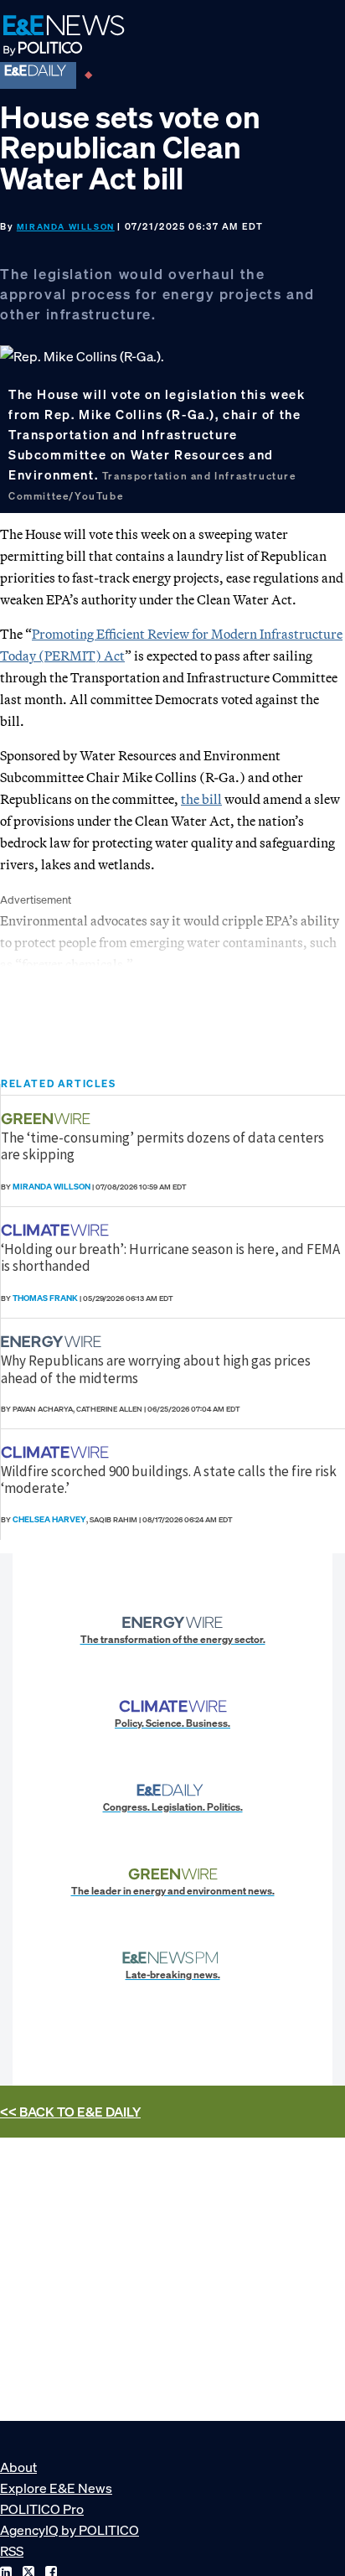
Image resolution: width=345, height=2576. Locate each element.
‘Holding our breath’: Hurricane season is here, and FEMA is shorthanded (170, 1257)
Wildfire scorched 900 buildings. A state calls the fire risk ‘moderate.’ (169, 1480)
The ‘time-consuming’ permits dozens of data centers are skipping (162, 1146)
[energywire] (53, 1342)
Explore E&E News (56, 2488)
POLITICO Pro (42, 2509)
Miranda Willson (66, 227)
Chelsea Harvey (49, 1519)
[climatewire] (57, 1230)
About (18, 2467)
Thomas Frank (45, 1298)
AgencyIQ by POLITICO (70, 2530)
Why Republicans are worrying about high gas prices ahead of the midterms (156, 1369)
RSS (12, 2551)
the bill (201, 799)
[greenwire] (48, 1119)
